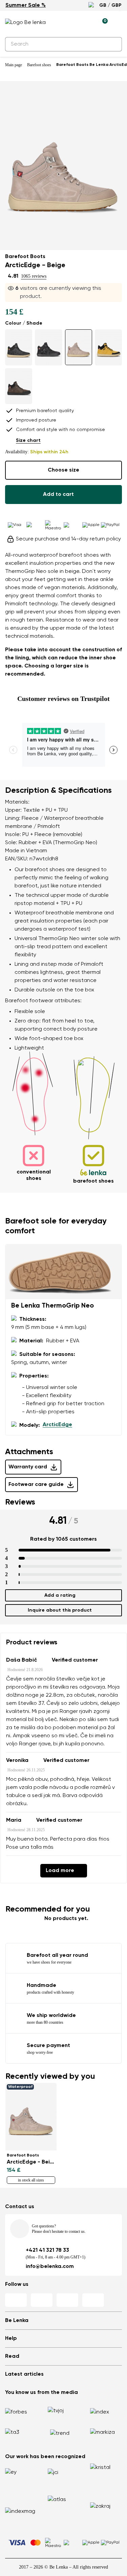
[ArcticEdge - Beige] (79, 347)
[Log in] (87, 23)
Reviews (20, 1502)
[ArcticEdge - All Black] (48, 347)
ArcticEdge (57, 1425)
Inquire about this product (60, 1610)
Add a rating (60, 1595)
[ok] (113, 44)
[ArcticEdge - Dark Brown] (19, 386)
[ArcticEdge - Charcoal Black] (19, 347)
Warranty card (28, 1467)
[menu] (118, 24)
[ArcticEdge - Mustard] (108, 347)
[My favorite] (71, 23)
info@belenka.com (50, 2267)
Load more (60, 1871)
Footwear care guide (36, 1485)
